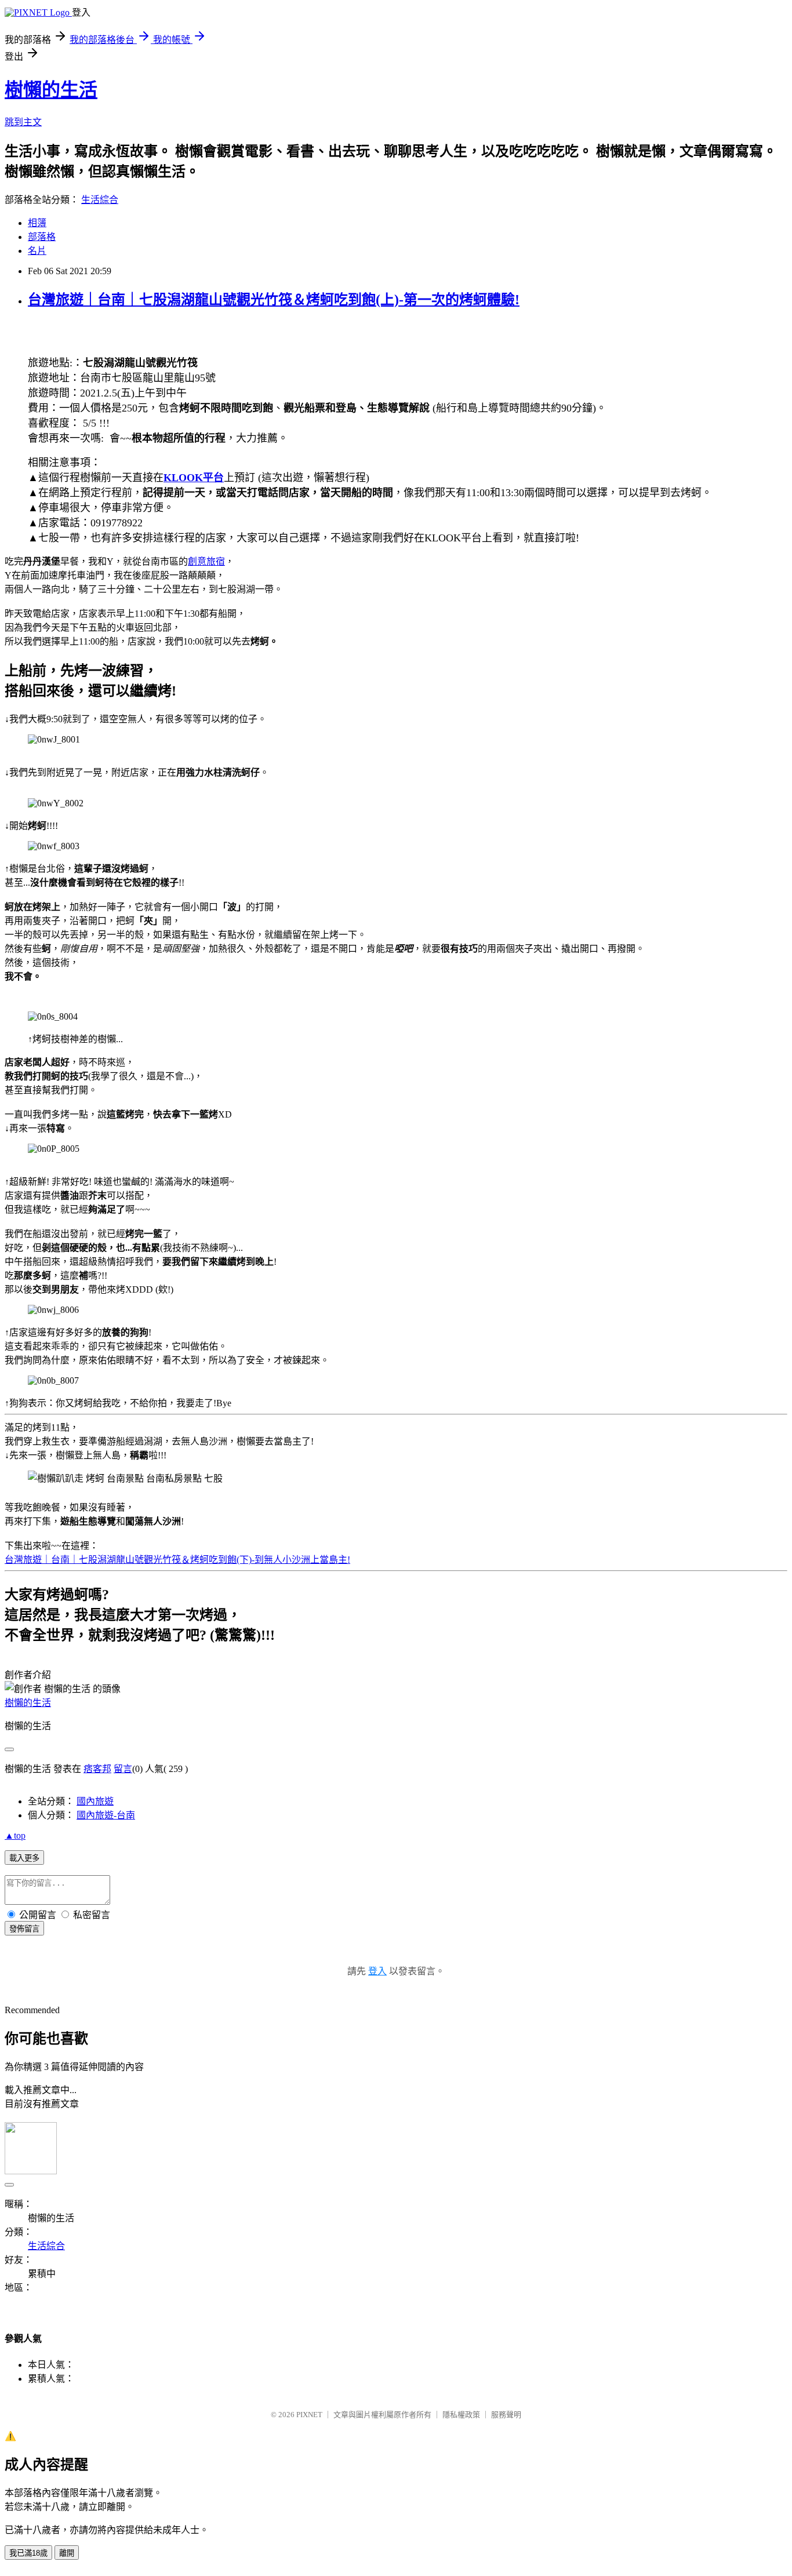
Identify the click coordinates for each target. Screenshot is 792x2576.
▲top (15, 1835)
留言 (123, 1769)
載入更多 (24, 1858)
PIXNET (309, 2415)
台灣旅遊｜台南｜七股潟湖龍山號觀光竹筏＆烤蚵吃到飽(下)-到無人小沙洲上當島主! (177, 1560)
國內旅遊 (95, 1801)
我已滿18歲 (28, 2553)
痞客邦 (97, 1769)
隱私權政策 (461, 2415)
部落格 (42, 237)
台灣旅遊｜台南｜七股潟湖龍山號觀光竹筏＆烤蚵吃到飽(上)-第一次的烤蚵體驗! (274, 300)
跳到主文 (23, 122)
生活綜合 (100, 200)
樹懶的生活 (51, 90)
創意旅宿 (206, 561)
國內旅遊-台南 (106, 1815)
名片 (37, 251)
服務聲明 (506, 2415)
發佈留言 (24, 1929)
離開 (67, 2553)
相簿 (37, 223)
